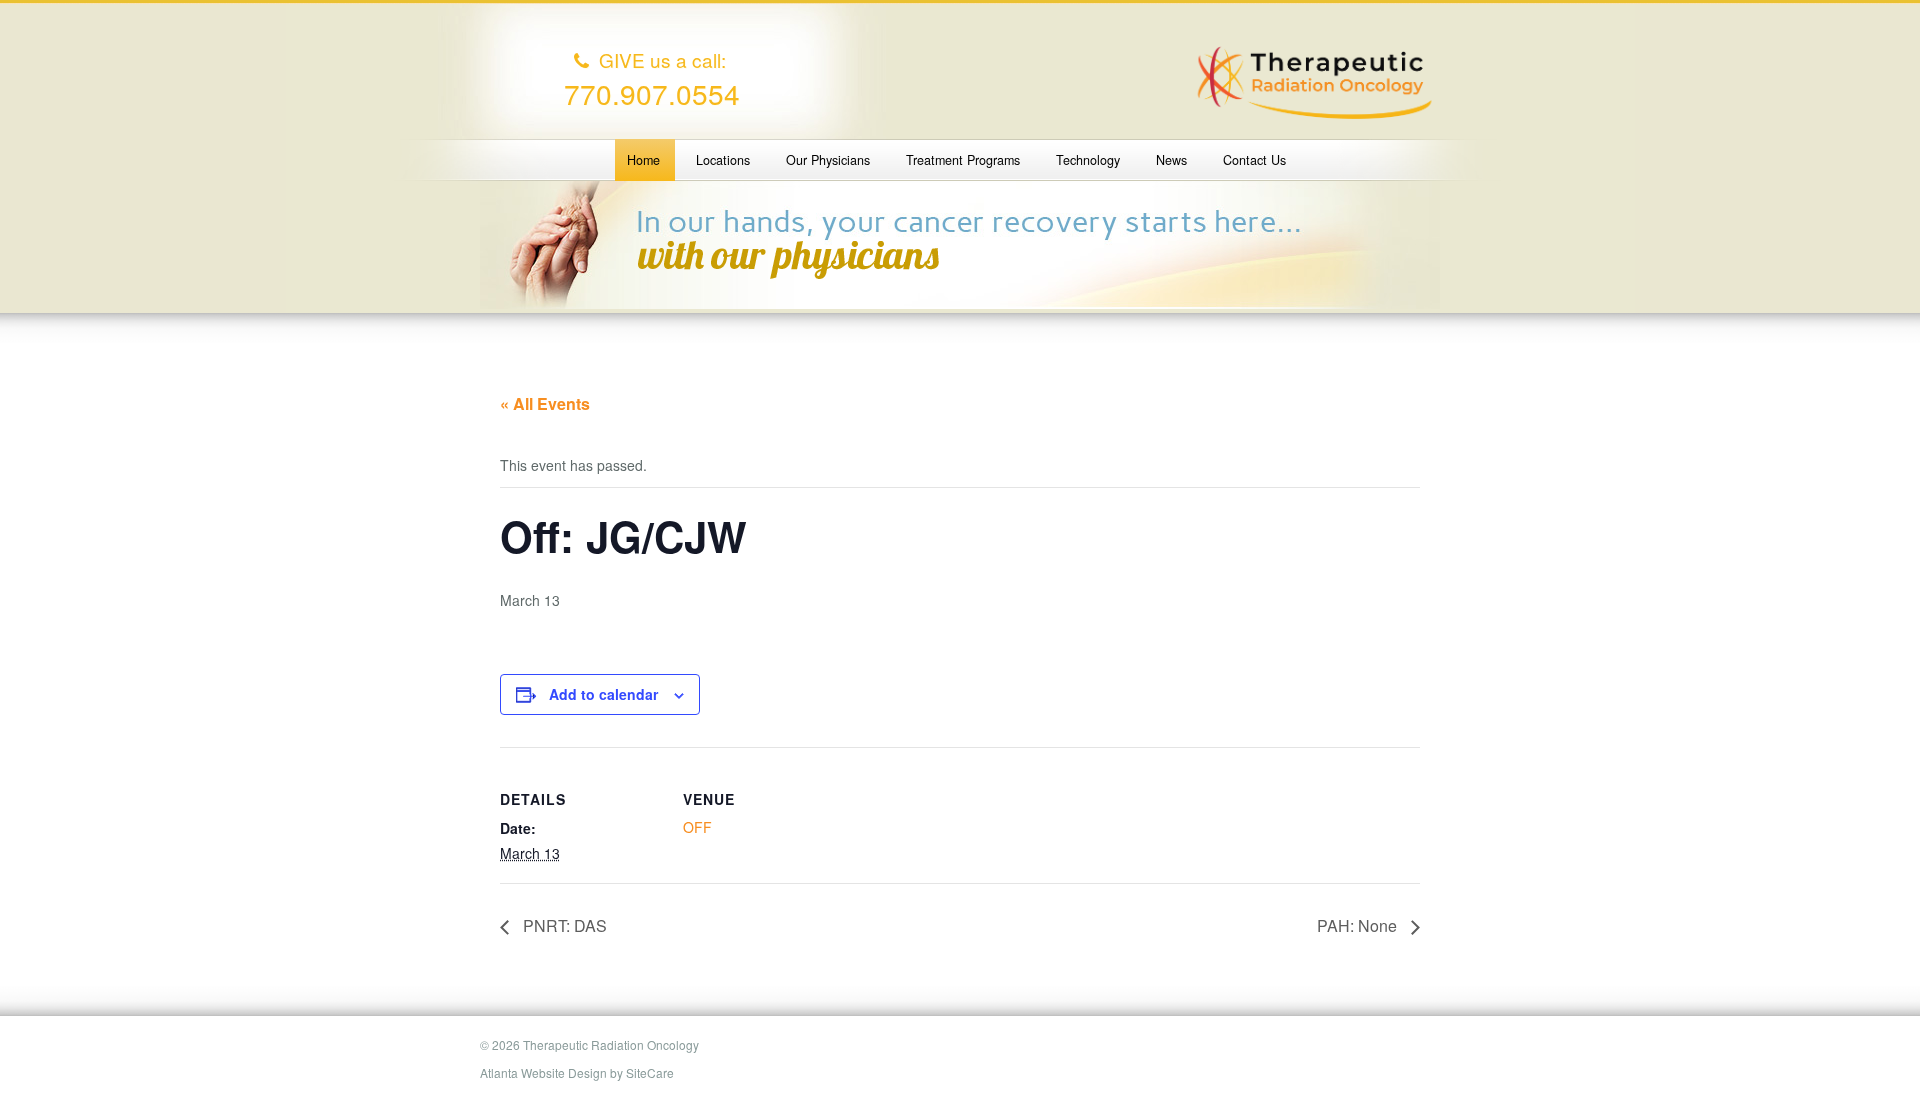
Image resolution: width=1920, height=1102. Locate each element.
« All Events (545, 403)
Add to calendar (603, 694)
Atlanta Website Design (543, 1072)
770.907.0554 (652, 93)
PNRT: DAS (563, 925)
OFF (697, 827)
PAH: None (1359, 925)
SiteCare (650, 1072)
